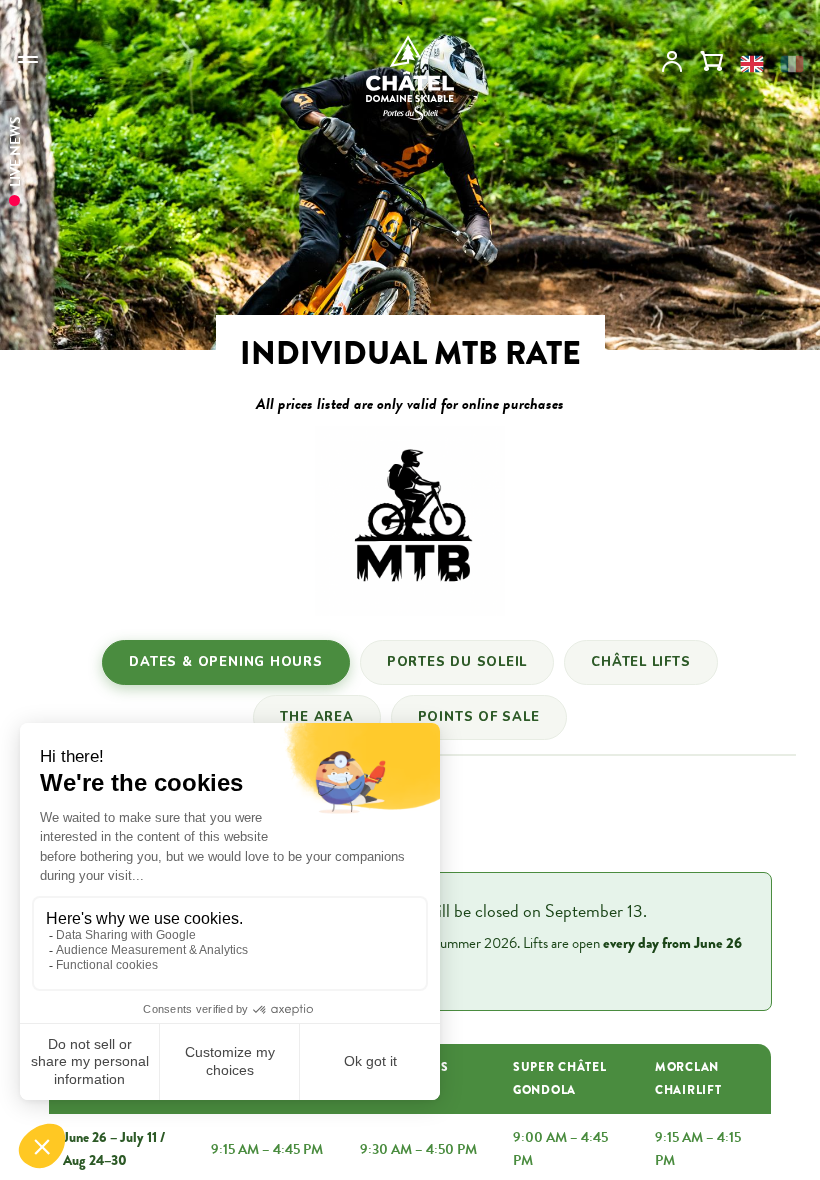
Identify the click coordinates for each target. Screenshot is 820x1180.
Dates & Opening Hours (225, 662)
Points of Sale (479, 717)
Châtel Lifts (640, 662)
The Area (316, 717)
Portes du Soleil (457, 662)
